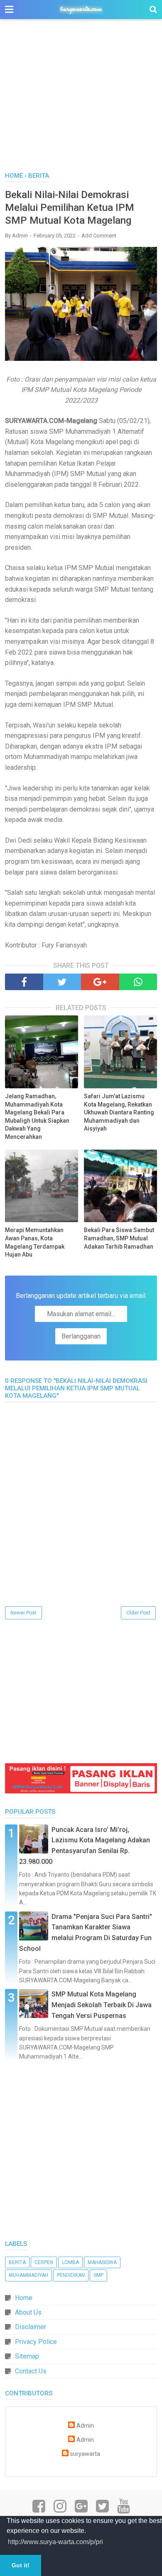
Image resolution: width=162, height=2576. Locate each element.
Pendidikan (71, 2275)
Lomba (70, 2262)
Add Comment (99, 236)
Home (24, 2298)
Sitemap (27, 2356)
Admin (85, 2426)
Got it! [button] (21, 2565)
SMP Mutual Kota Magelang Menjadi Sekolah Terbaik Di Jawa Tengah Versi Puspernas (102, 2005)
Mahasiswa (102, 2262)
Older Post (138, 1613)
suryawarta (85, 2454)
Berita (17, 2262)
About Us (28, 2312)
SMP (98, 2275)
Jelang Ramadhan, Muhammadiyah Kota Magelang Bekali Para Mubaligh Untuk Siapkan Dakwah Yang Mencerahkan (37, 1116)
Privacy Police (36, 2342)
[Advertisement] (81, 100)
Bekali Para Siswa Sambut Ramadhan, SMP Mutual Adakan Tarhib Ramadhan (119, 1238)
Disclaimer (31, 2327)
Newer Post (23, 1613)
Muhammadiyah (28, 2275)
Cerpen (44, 2262)
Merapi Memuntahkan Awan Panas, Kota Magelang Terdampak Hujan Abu (35, 1242)
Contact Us (31, 2371)
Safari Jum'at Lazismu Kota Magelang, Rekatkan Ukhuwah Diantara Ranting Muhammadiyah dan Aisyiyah (119, 1112)
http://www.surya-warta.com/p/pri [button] (55, 2542)
